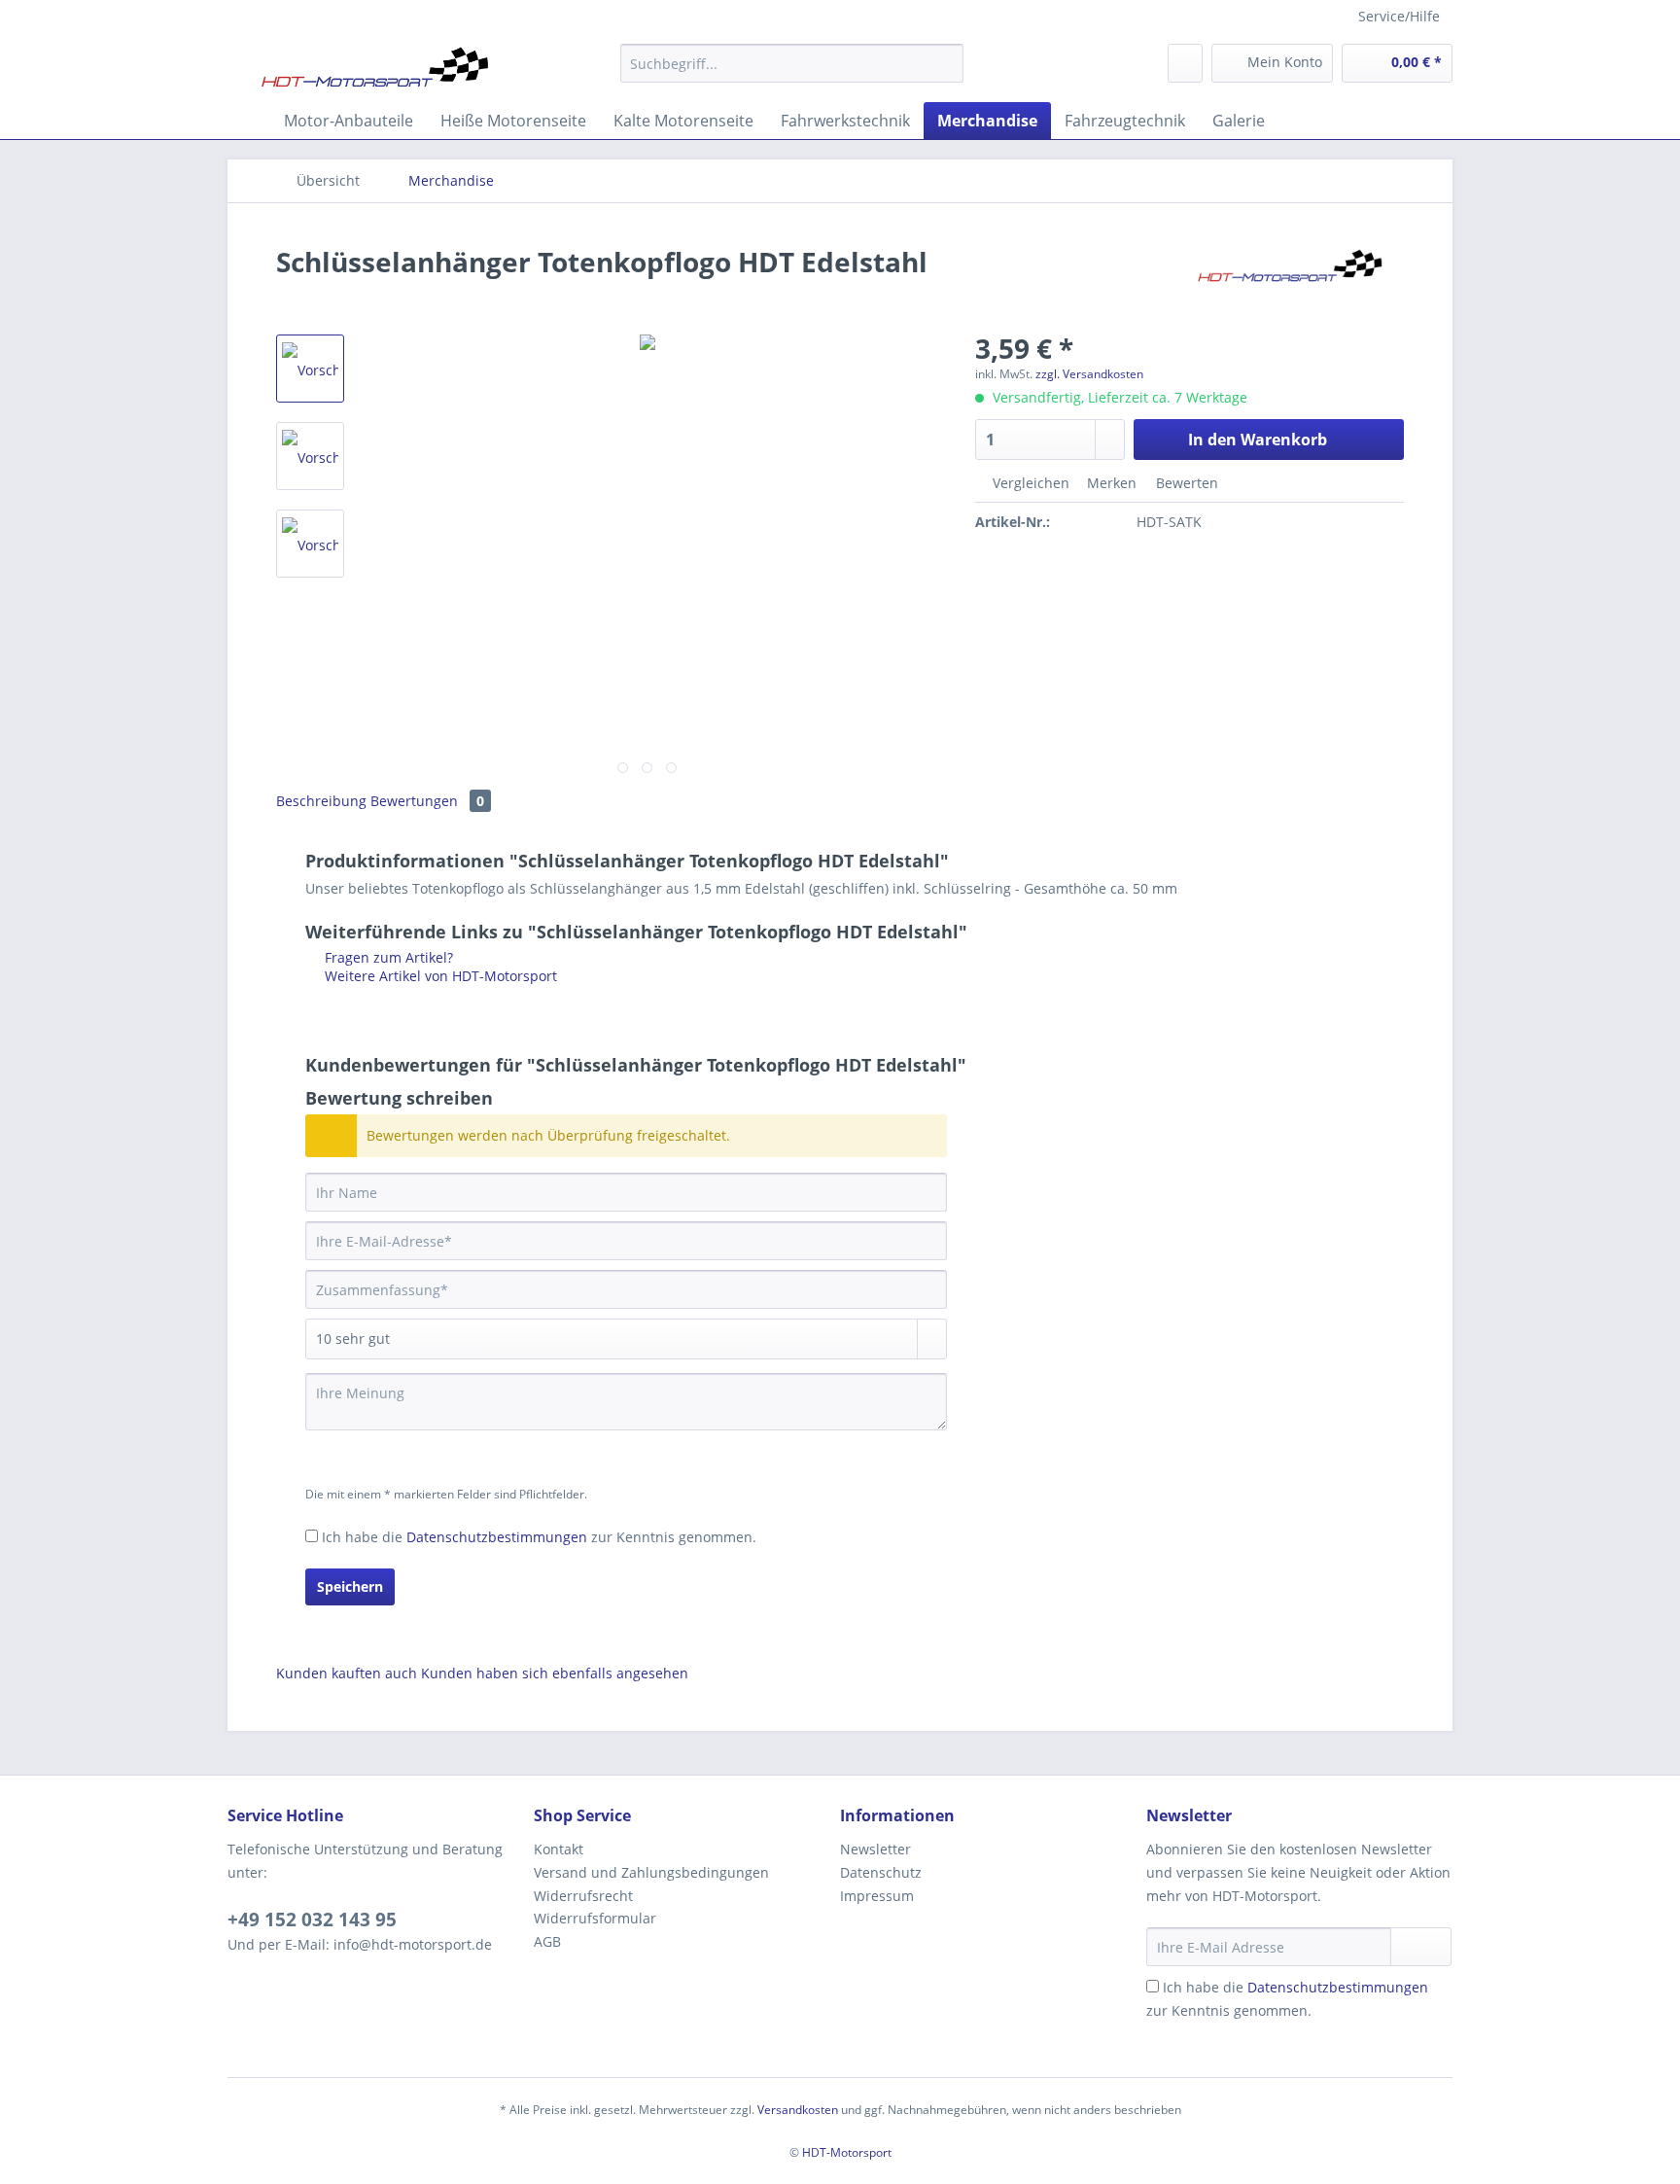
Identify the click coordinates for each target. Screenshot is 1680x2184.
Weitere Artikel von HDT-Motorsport (439, 976)
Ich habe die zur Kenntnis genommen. (539, 1537)
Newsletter (875, 1849)
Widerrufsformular (595, 1918)
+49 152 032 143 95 (312, 1920)
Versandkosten (798, 2110)
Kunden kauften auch (347, 1673)
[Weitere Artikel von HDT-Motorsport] (1291, 281)
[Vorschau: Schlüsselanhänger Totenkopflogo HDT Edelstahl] (310, 369)
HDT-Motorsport (847, 2152)
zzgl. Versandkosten (1089, 374)
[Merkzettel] (1185, 63)
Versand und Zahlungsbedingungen (651, 1872)
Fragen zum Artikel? (387, 957)
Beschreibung (321, 801)
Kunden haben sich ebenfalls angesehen (555, 1673)
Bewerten (1185, 483)
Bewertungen (427, 801)
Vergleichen (1029, 483)
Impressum (877, 1896)
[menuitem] (792, 72)
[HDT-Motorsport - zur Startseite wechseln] (376, 68)
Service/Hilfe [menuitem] (1399, 16)
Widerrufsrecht (583, 1896)
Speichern (350, 1586)
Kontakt (559, 1849)
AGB (547, 1941)
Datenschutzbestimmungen (497, 1537)
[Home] (247, 121)
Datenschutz (881, 1872)
